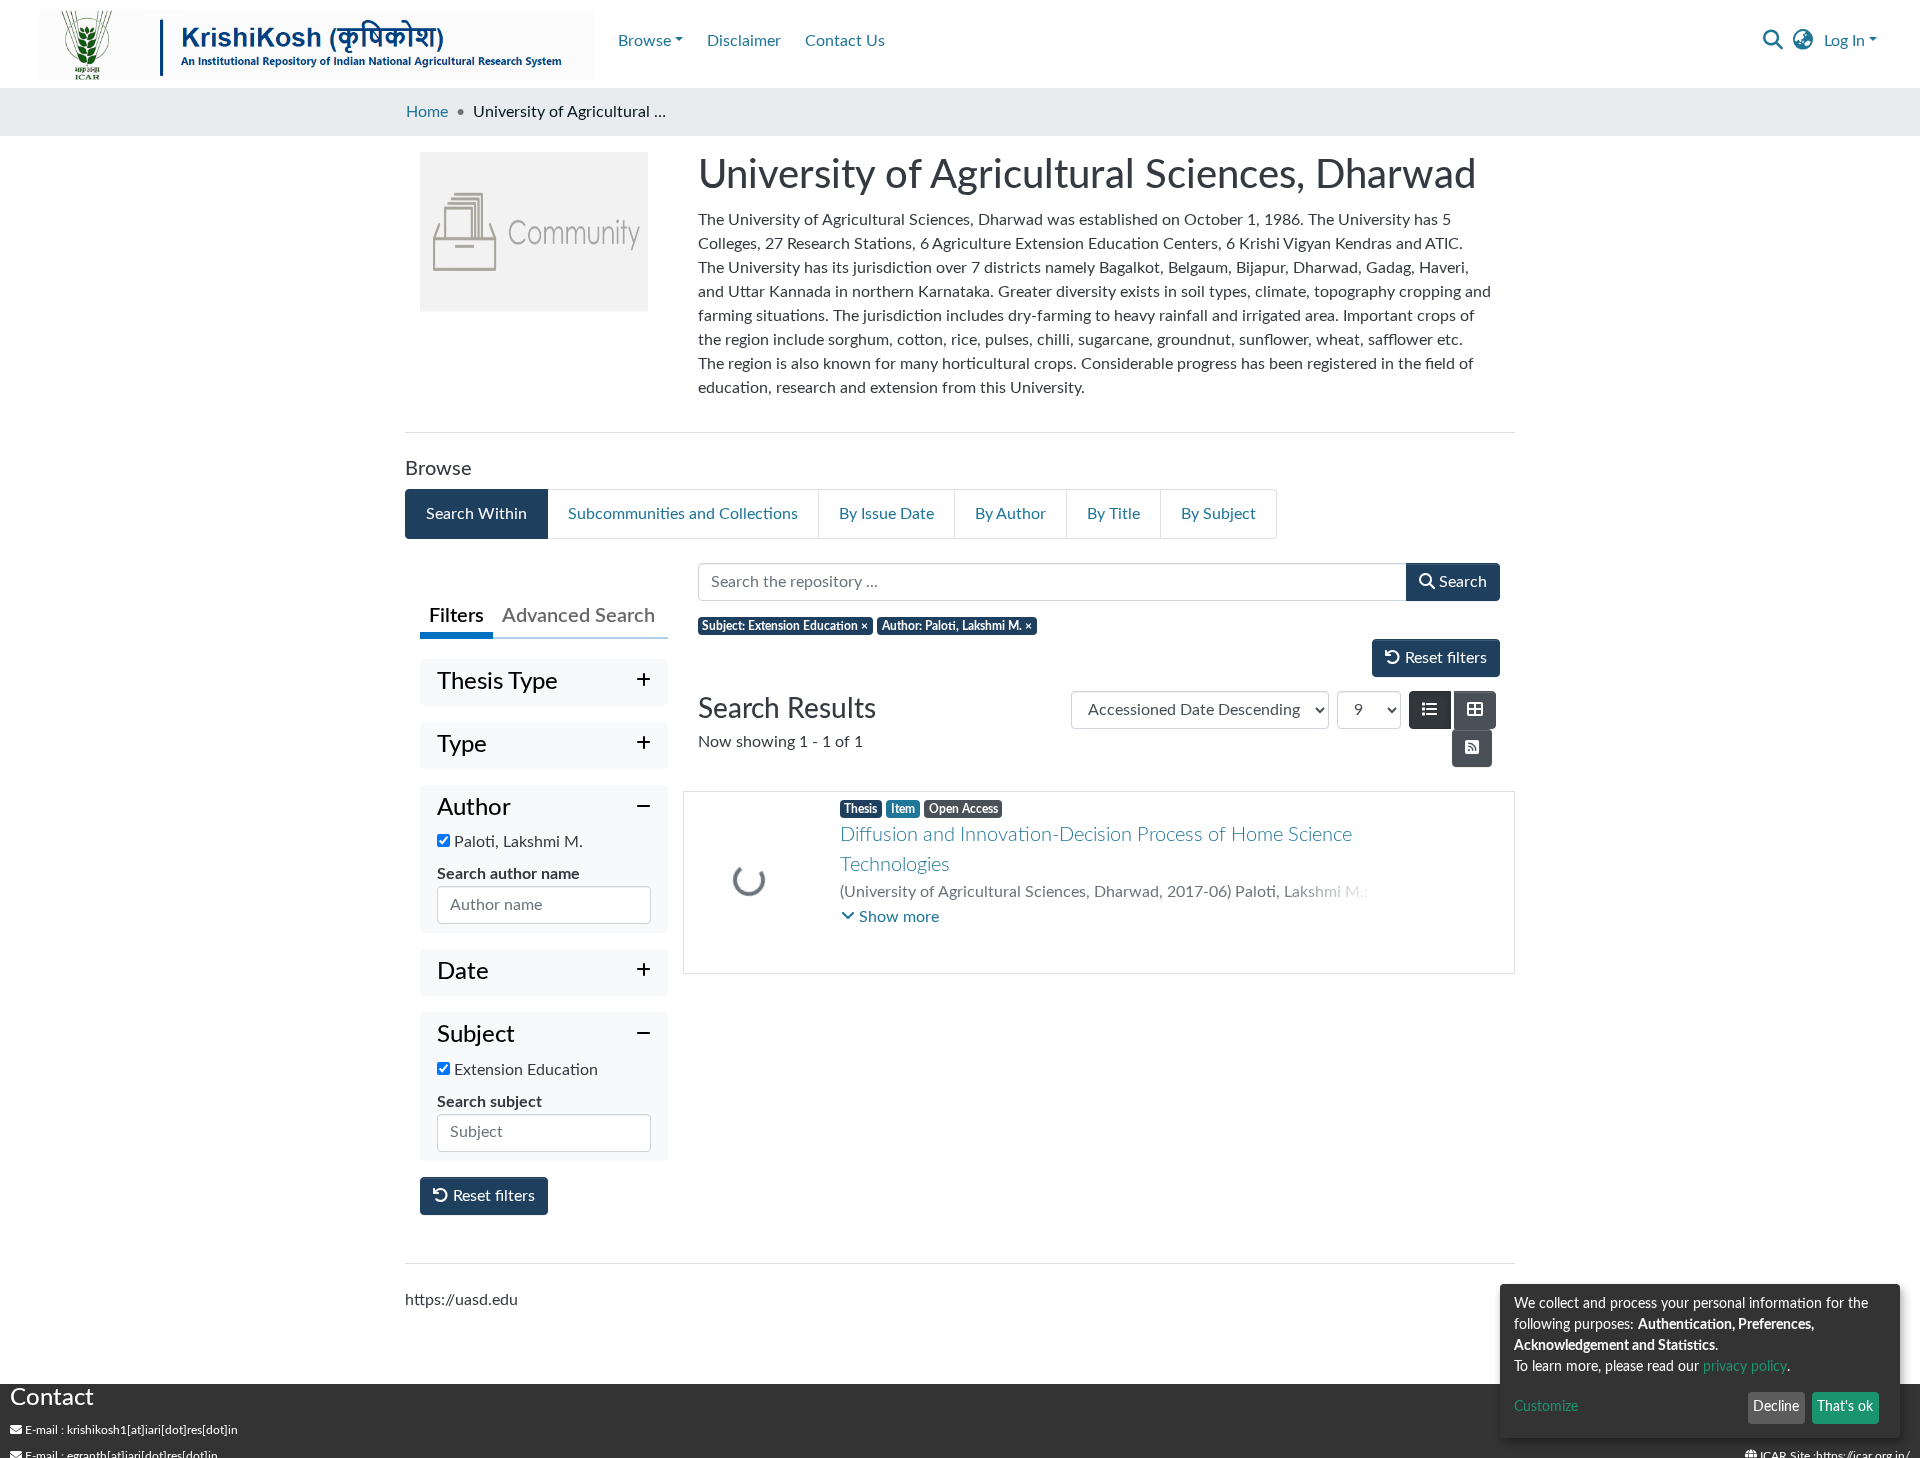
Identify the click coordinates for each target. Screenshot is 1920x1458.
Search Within (476, 514)
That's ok (1845, 1407)
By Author (1010, 514)
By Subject (1218, 514)
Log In (1844, 41)
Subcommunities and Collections (683, 514)
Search (1461, 582)
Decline (1776, 1407)
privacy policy (1745, 1367)
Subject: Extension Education (785, 626)
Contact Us (845, 41)
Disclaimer (744, 41)
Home (427, 112)
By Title (1113, 514)
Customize (1546, 1407)
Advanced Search (578, 616)
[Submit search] (1773, 41)
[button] (1803, 41)
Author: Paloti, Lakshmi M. (957, 626)
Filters (456, 616)
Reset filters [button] (492, 1196)
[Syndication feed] (1472, 748)
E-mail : (43, 1430)
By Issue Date (886, 514)
